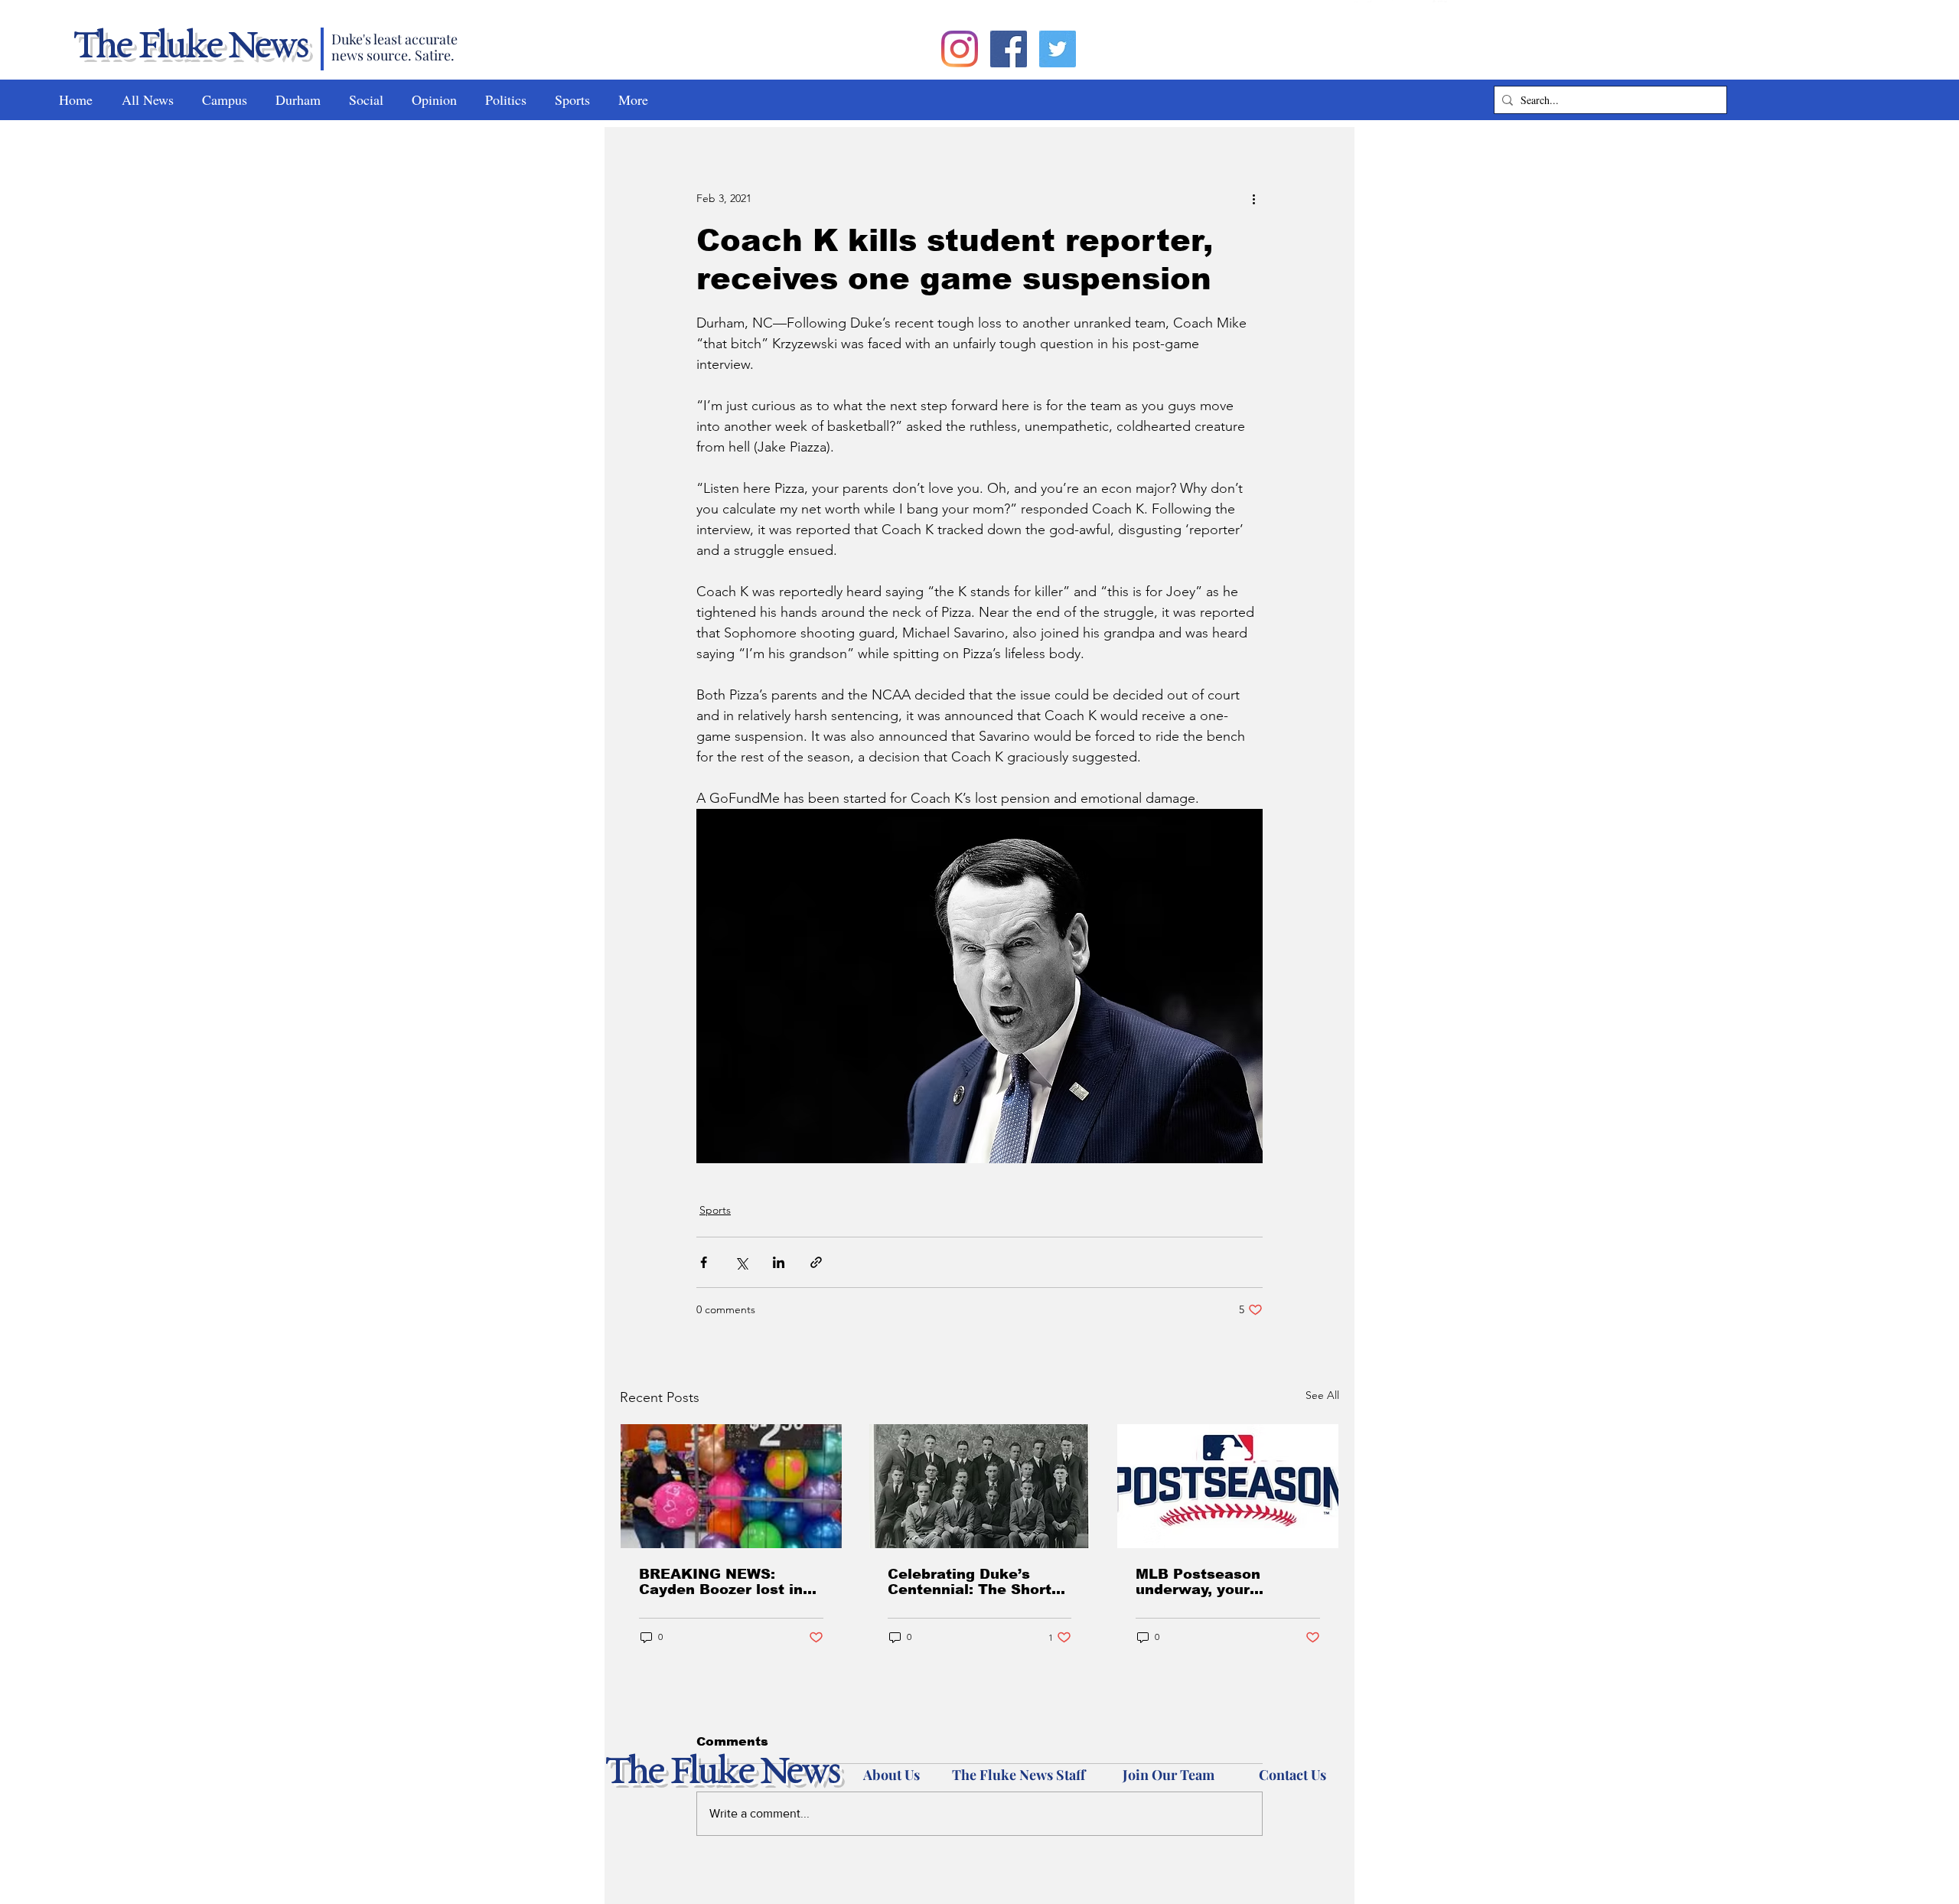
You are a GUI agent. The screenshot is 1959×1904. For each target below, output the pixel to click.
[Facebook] (1009, 49)
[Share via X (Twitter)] (741, 1262)
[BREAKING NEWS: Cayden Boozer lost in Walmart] (731, 1486)
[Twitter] (1058, 49)
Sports (715, 1210)
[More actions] (1253, 198)
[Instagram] (960, 49)
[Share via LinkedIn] (779, 1262)
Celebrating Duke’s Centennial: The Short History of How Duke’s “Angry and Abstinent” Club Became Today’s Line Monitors (973, 1582)
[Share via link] (816, 1262)
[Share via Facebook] (704, 1262)
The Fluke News (190, 47)
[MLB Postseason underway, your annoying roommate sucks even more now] (1228, 1486)
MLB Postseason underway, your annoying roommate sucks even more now (1217, 1582)
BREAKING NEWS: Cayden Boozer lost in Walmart (721, 1582)
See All (1322, 1395)
